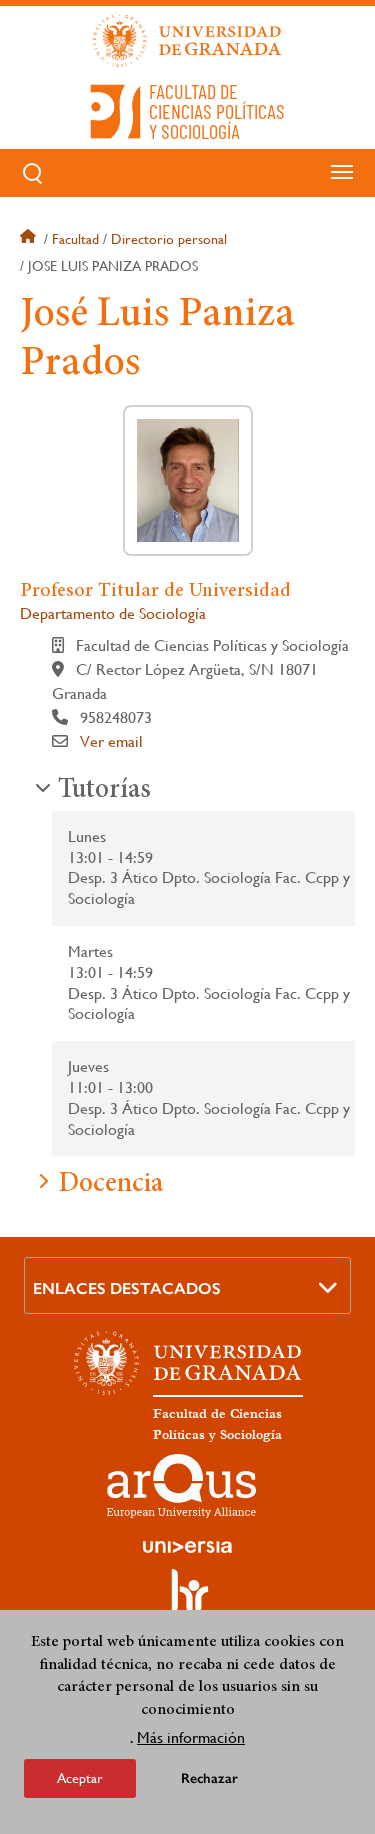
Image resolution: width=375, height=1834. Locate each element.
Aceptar (80, 1778)
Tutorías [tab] (104, 791)
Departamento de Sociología (113, 613)
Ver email (111, 741)
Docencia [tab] (110, 1185)
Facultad (75, 239)
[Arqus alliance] (182, 1486)
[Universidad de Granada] (188, 41)
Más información (191, 1737)
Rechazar (209, 1778)
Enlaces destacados (127, 1288)
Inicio (30, 239)
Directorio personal (169, 239)
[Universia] (188, 1547)
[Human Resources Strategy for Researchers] (188, 1600)
